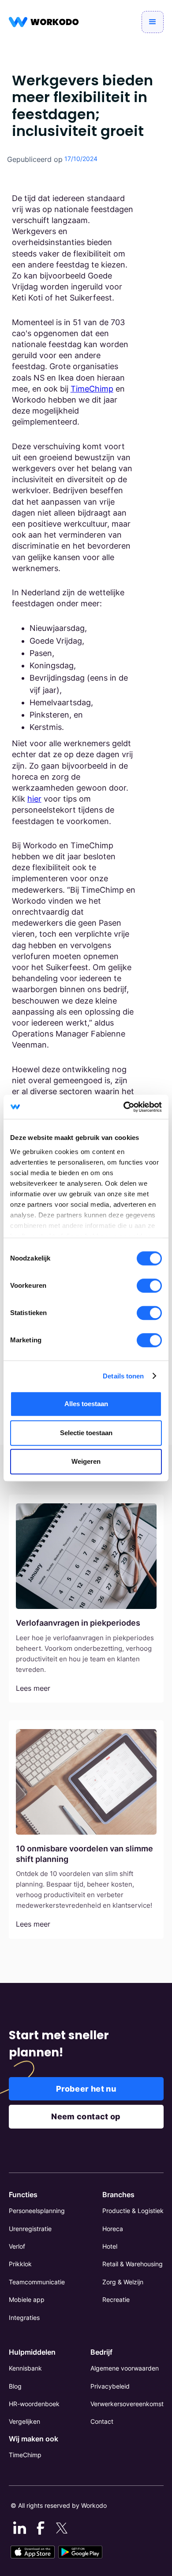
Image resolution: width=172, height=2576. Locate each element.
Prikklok (20, 2264)
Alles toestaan (86, 1404)
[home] (44, 22)
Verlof (17, 2246)
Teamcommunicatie (37, 2282)
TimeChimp (92, 389)
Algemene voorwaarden (125, 2368)
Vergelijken (24, 2421)
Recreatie (116, 2299)
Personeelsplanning (37, 2211)
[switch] (149, 1286)
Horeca (113, 2229)
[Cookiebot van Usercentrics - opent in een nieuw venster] (124, 1107)
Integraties (24, 2318)
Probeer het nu (86, 2089)
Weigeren (86, 1461)
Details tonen (123, 1376)
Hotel (110, 2246)
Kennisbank (25, 2368)
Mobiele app (27, 2299)
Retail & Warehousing (133, 2264)
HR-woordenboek (34, 2404)
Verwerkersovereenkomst (127, 2404)
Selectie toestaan (86, 1433)
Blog (15, 2386)
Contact (102, 2421)
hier (34, 799)
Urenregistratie (30, 2229)
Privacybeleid (110, 2386)
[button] (153, 22)
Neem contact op (86, 2116)
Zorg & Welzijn (123, 2282)
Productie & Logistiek (133, 2211)
